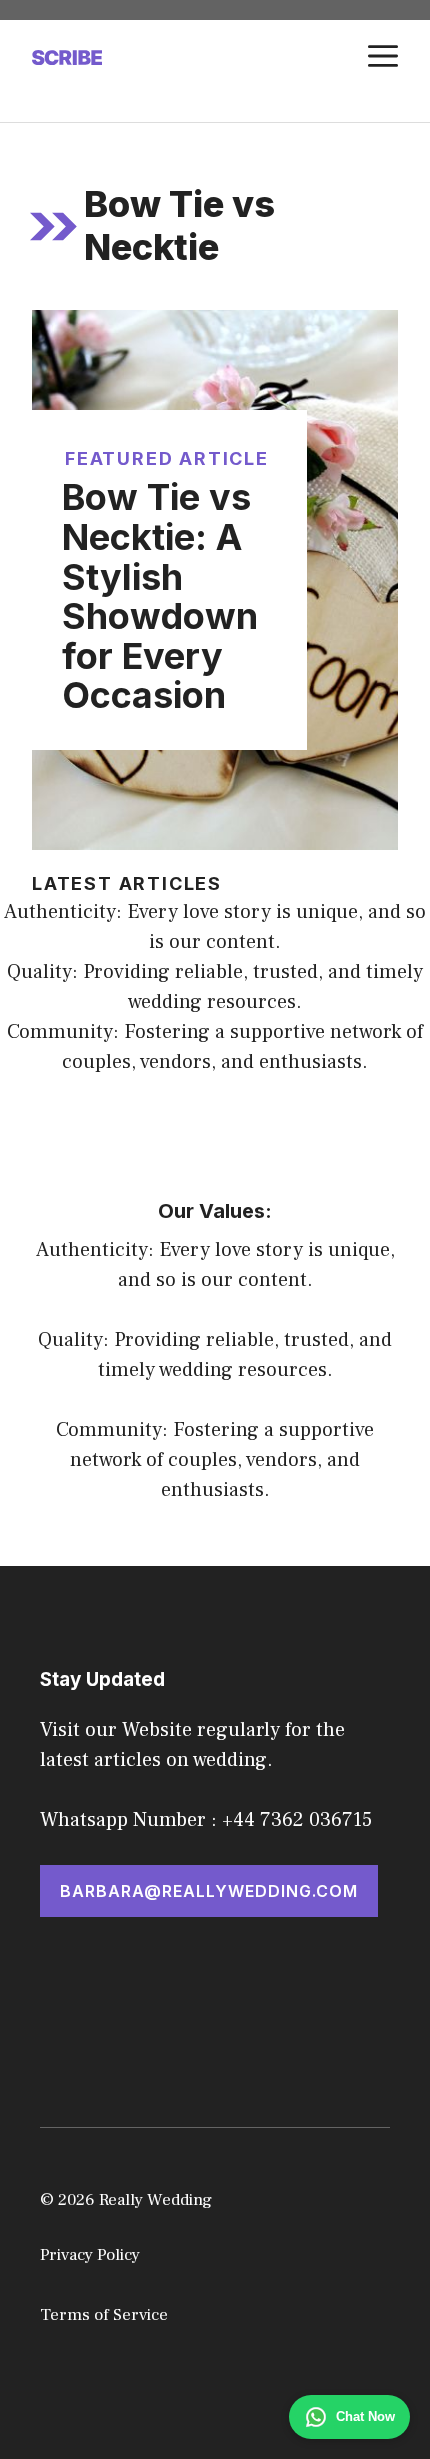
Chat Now (365, 2416)
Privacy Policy (90, 2255)
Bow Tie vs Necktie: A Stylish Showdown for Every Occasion (160, 596)
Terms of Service (104, 2315)
